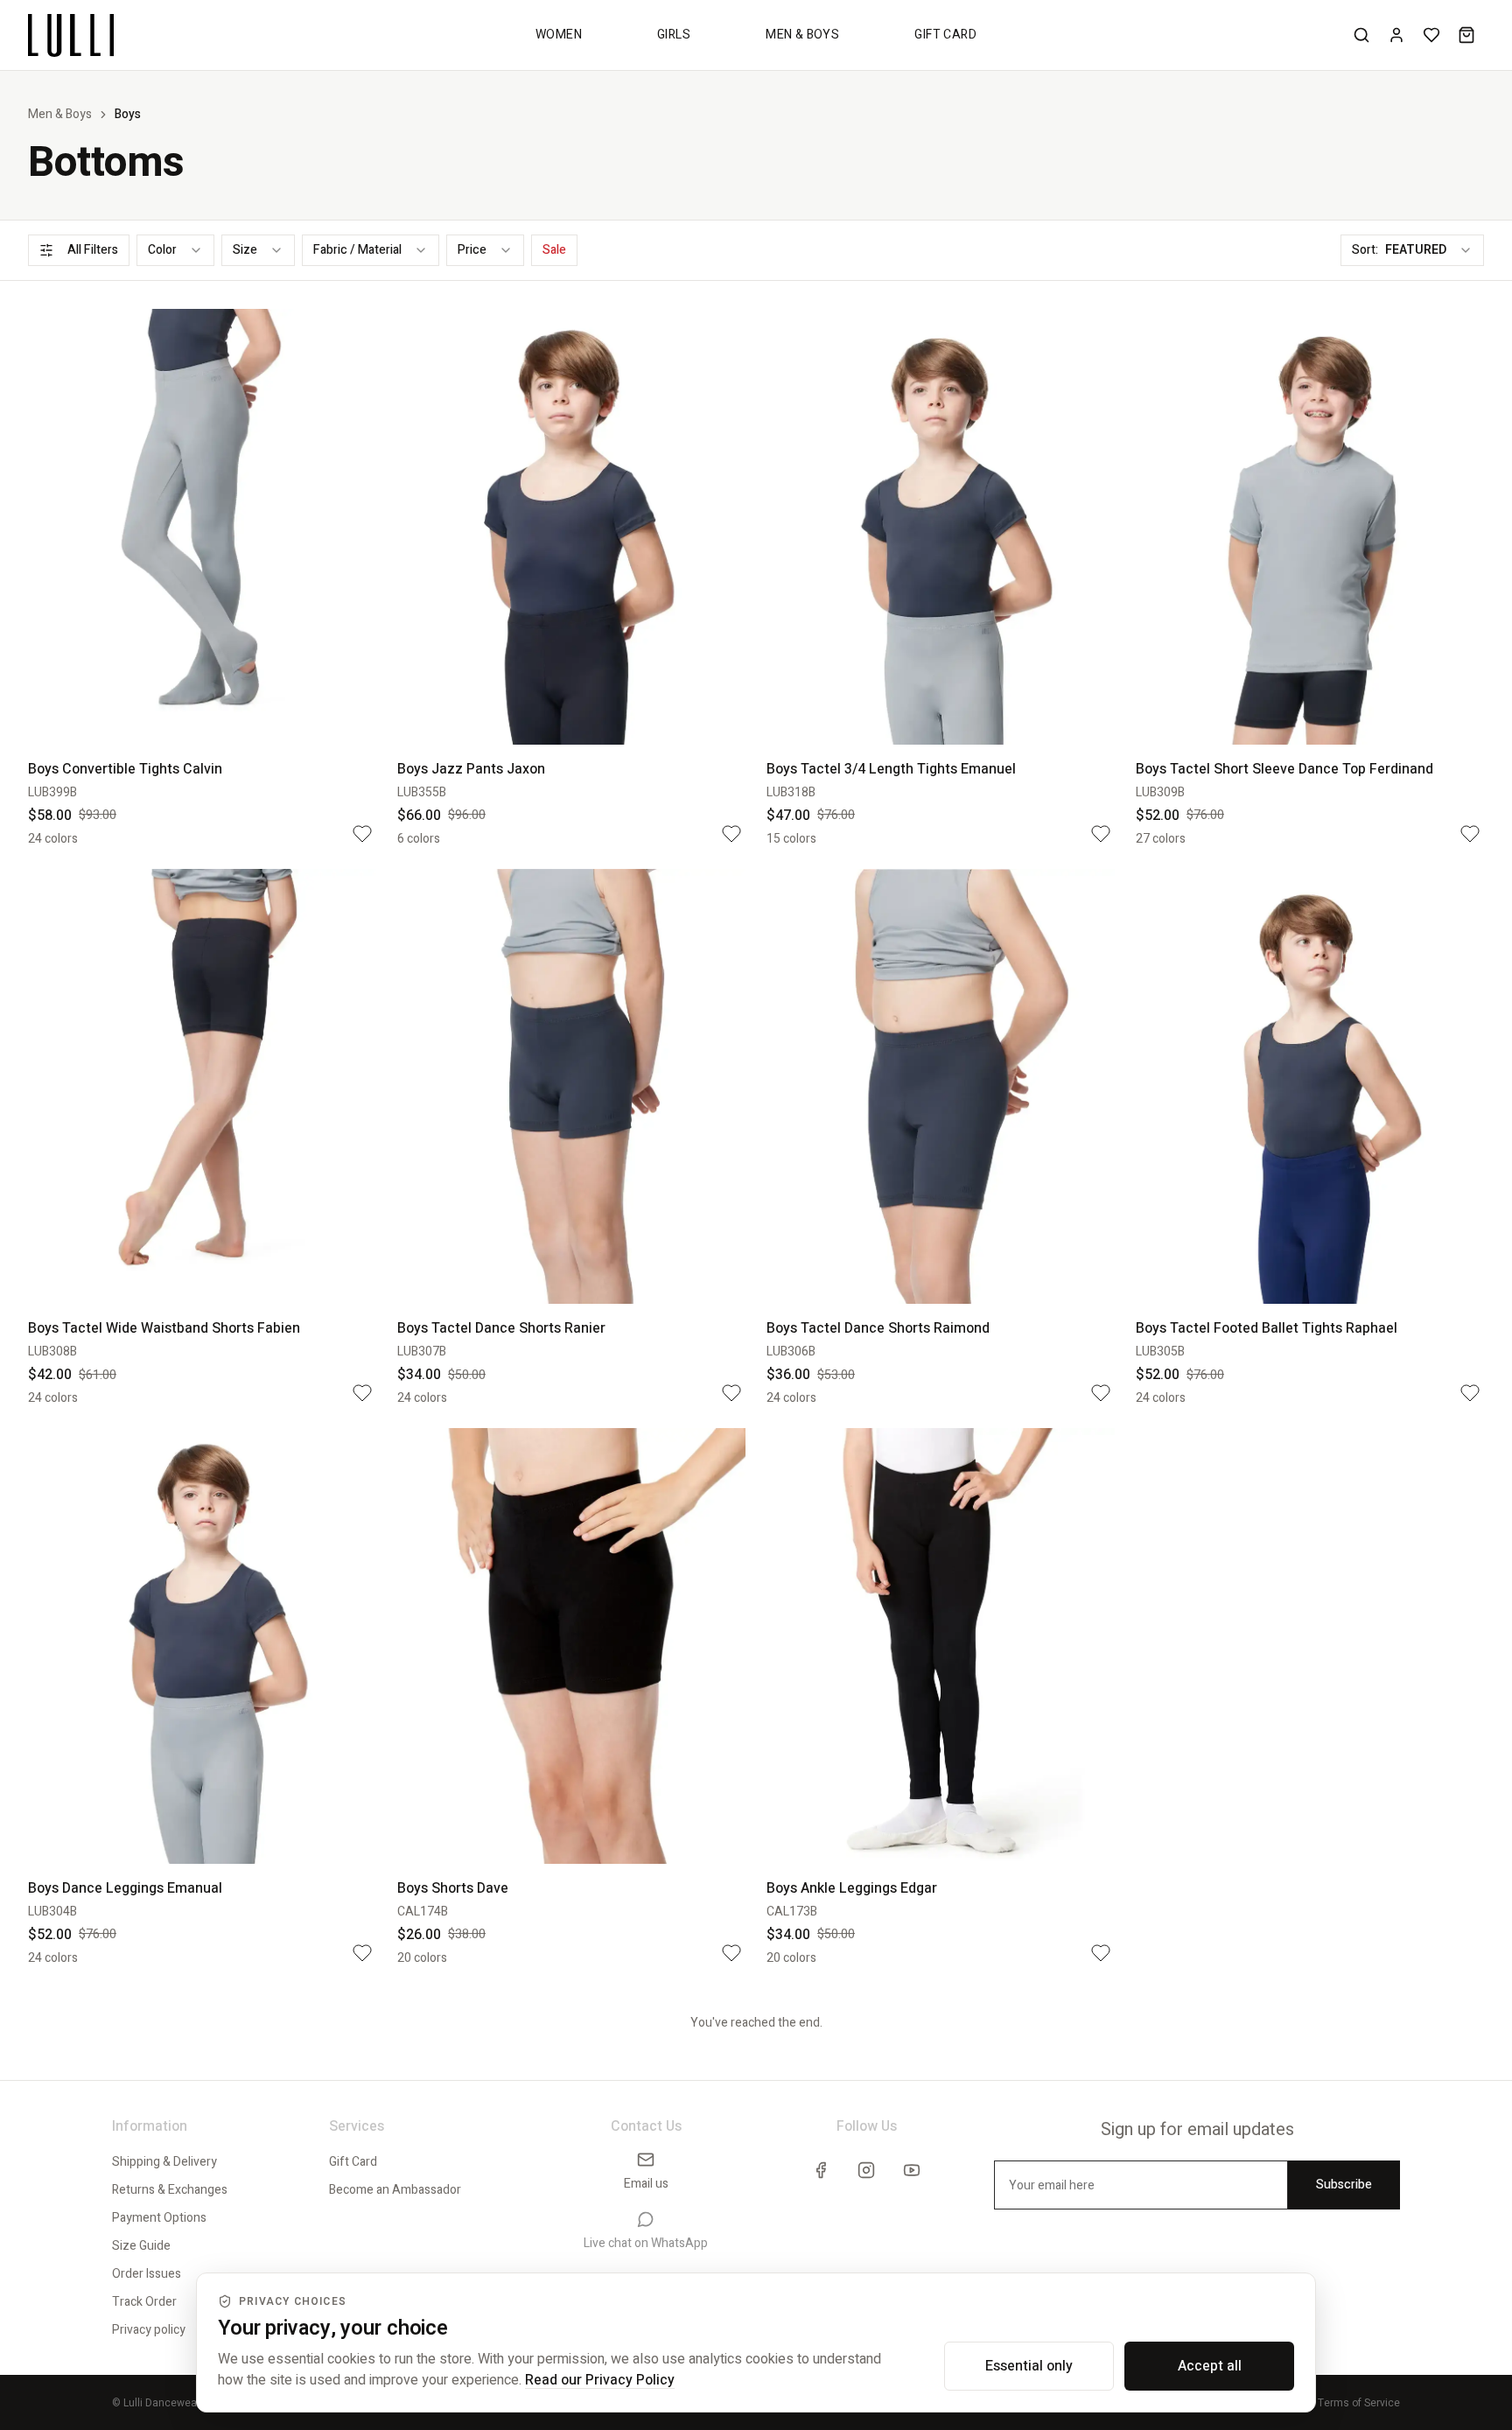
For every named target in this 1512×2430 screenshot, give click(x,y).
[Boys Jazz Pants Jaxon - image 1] (571, 527)
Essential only (1029, 2366)
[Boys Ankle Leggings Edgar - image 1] (941, 1646)
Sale (554, 250)
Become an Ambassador (395, 2190)
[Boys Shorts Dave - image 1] (571, 1646)
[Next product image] (350, 527)
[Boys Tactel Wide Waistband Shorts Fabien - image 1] (202, 1087)
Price (472, 250)
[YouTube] (912, 2170)
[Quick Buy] (346, 718)
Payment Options (159, 2218)
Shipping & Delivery (164, 2162)
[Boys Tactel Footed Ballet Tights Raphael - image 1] (1310, 1087)
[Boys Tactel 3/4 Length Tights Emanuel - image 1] (941, 527)
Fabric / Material (357, 250)
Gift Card (945, 35)
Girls (674, 35)
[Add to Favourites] (362, 834)
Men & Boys (802, 35)
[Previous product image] (54, 527)
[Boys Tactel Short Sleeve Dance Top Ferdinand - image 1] (1310, 527)
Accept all (1210, 2366)
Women (559, 35)
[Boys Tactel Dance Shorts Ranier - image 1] (571, 1087)
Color (162, 250)
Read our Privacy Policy (600, 2380)
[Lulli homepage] (71, 35)
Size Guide (141, 2246)
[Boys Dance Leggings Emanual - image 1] (202, 1646)
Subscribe (1344, 2185)
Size (245, 250)
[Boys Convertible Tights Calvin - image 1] (202, 527)
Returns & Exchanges (170, 2190)
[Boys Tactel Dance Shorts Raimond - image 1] (941, 1087)
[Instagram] (866, 2170)
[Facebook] (821, 2170)
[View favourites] (1431, 35)
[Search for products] (1361, 35)
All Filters (93, 250)
